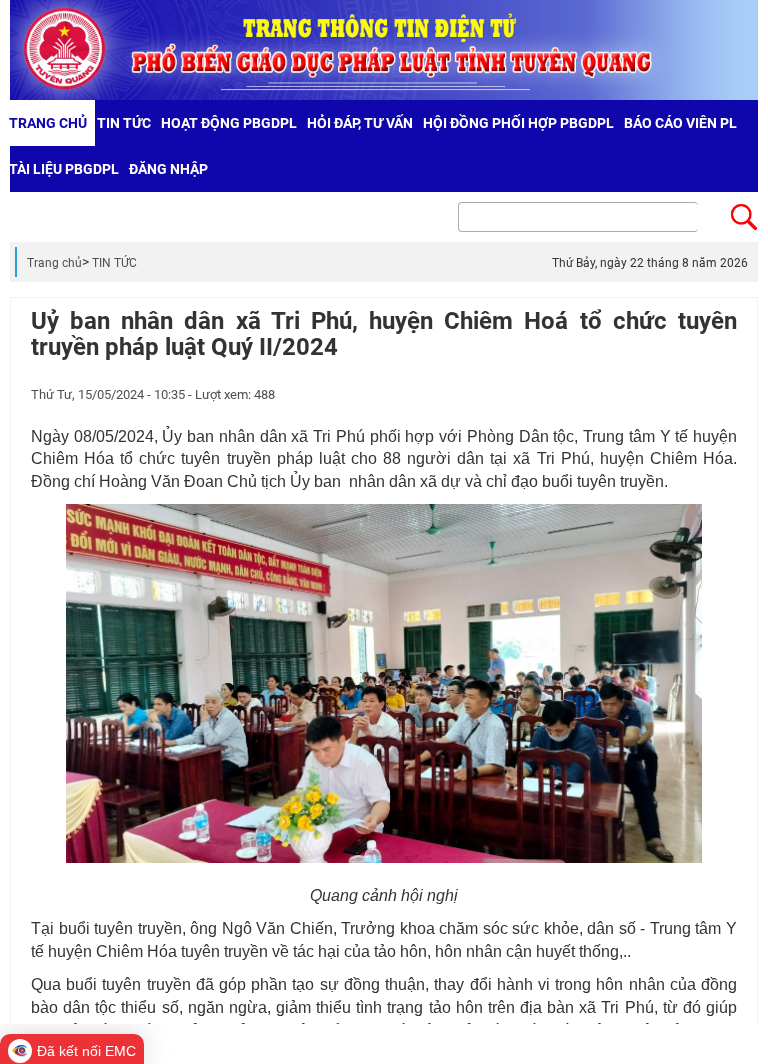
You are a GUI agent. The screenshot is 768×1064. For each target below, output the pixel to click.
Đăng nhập (168, 169)
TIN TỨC (114, 263)
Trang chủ (54, 263)
